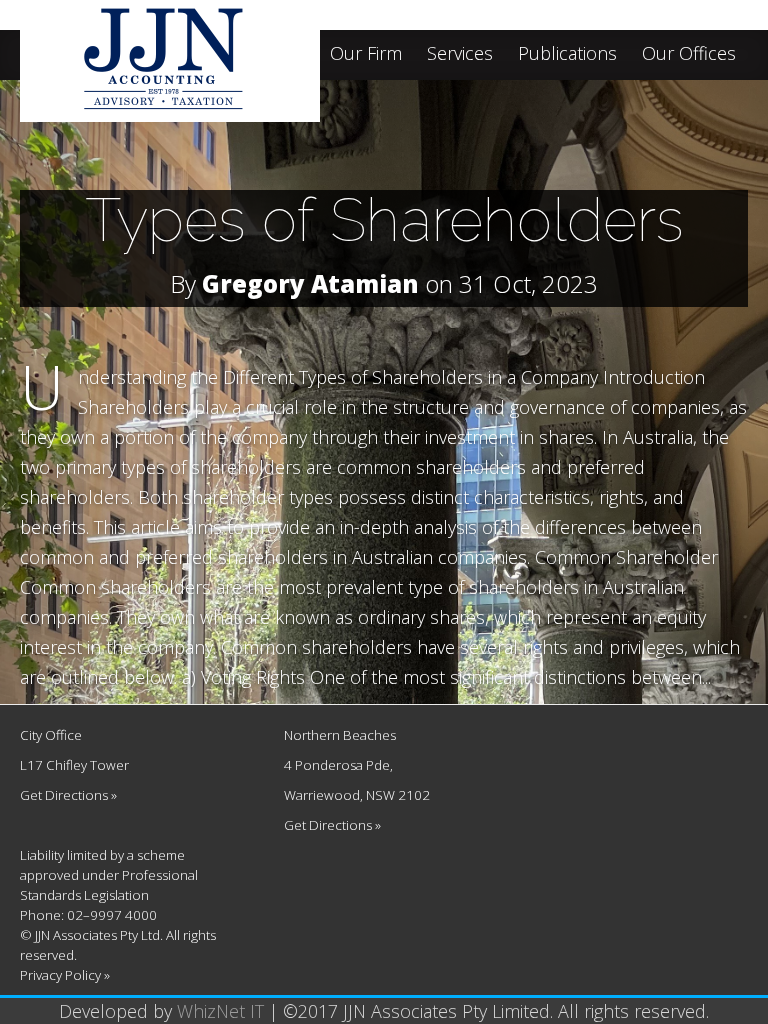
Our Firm (366, 54)
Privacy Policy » (65, 975)
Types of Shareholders (384, 220)
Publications (567, 54)
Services (460, 54)
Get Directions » (68, 795)
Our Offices (689, 54)
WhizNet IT (220, 1011)
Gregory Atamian (310, 283)
